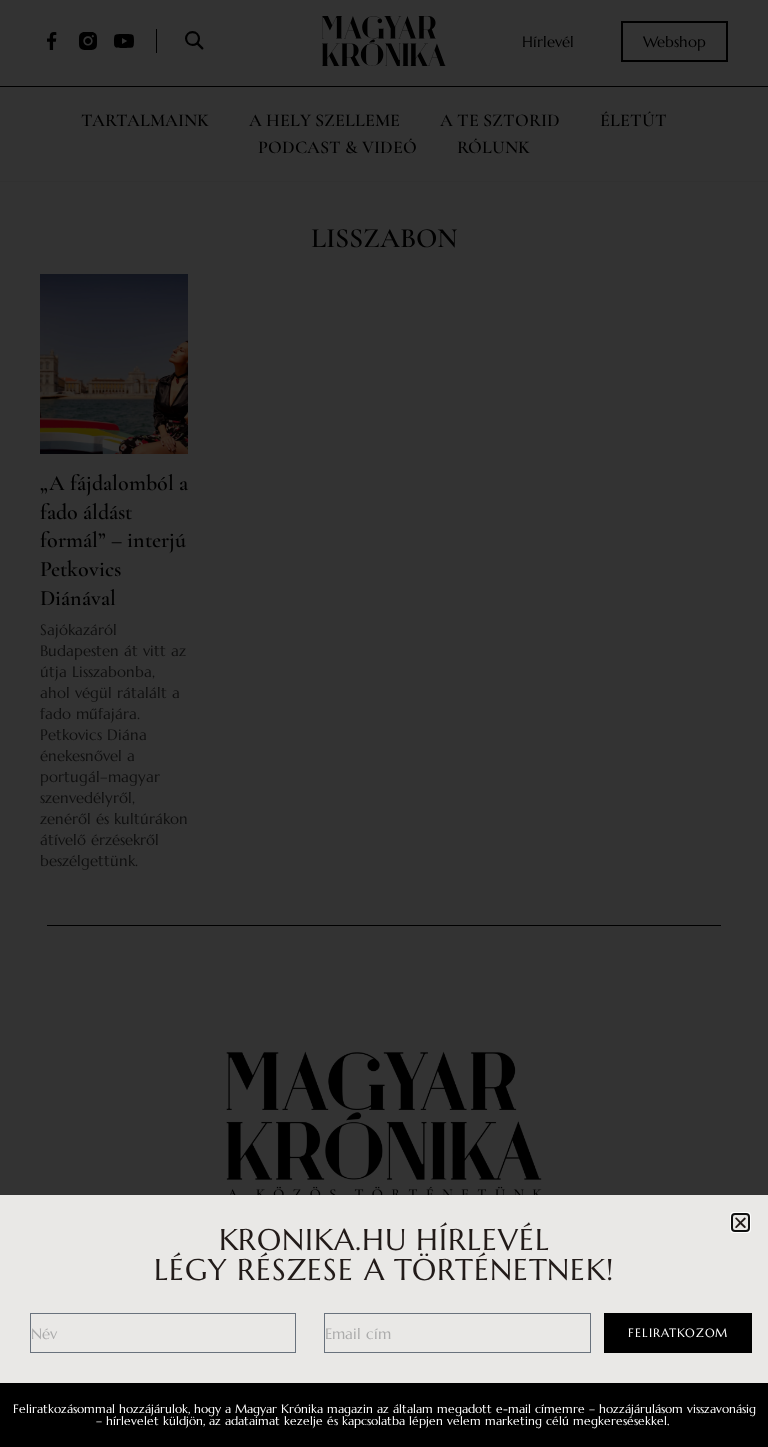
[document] (384, 723)
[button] (740, 1222)
